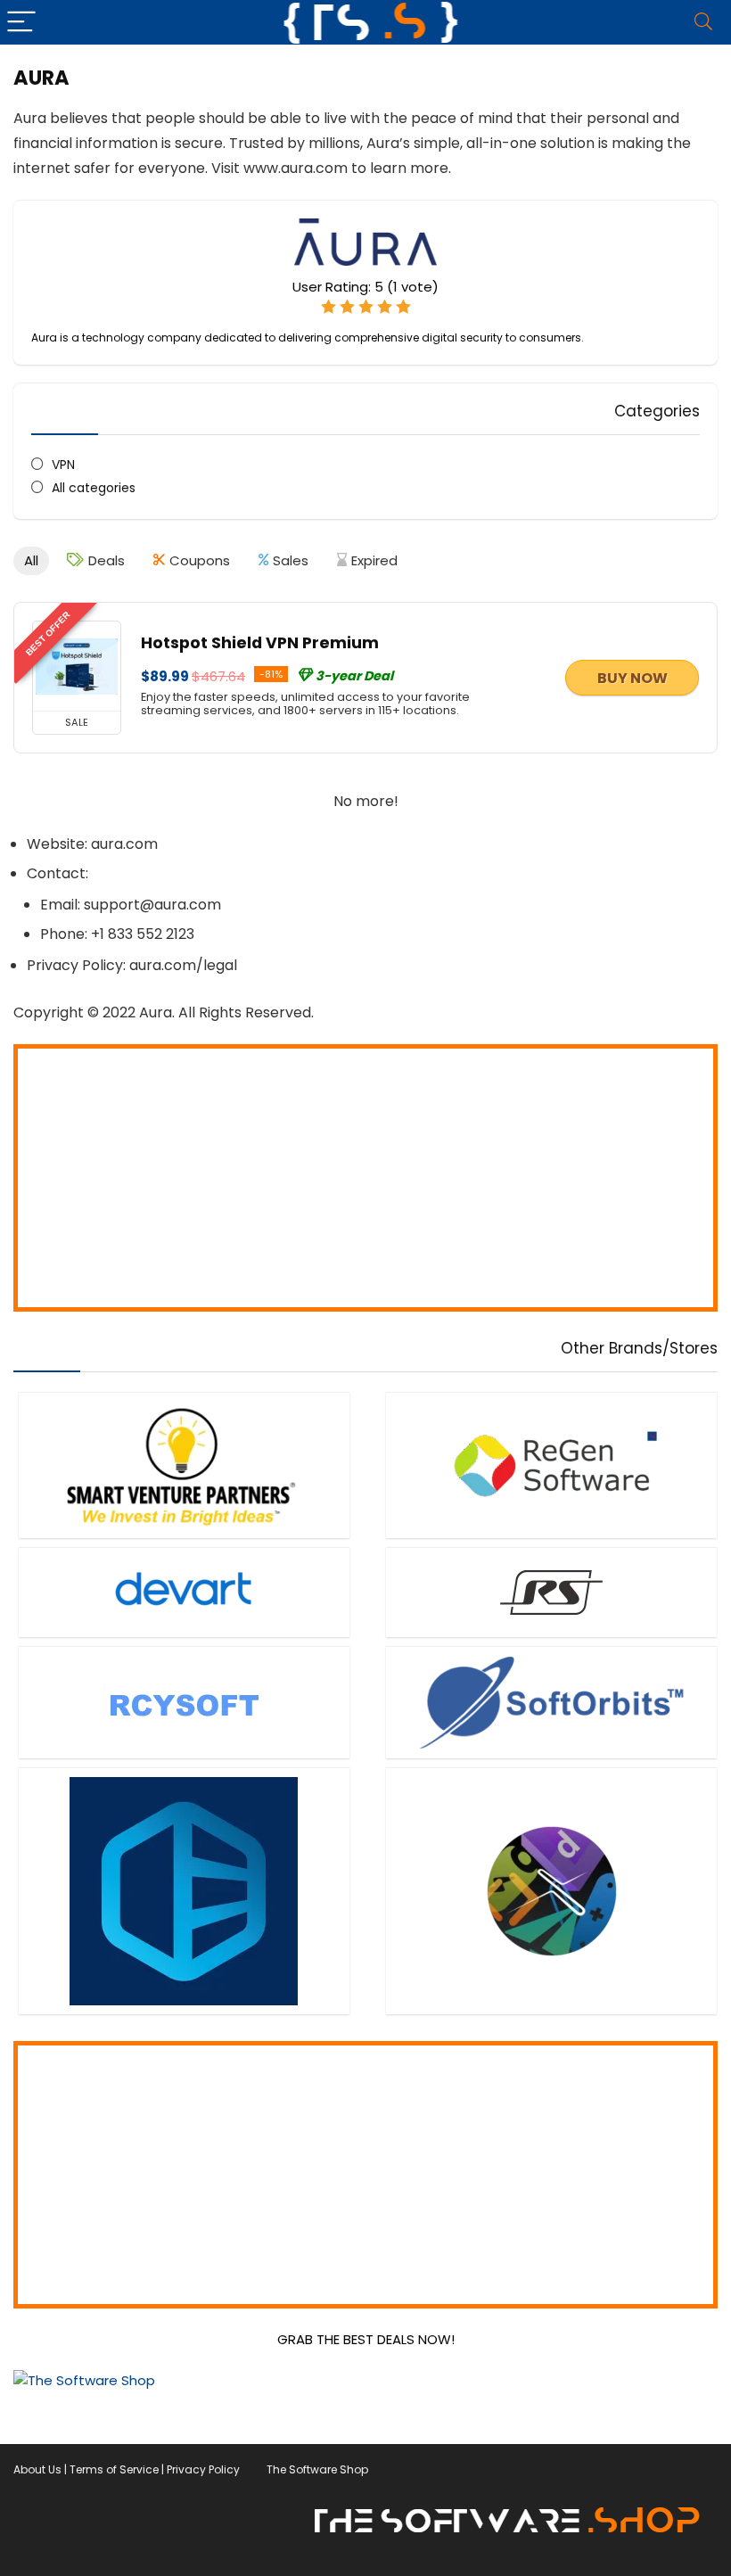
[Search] (703, 22)
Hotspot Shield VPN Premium (260, 643)
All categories (94, 488)
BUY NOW (632, 678)
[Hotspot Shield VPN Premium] (77, 666)
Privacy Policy (203, 2469)
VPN (63, 465)
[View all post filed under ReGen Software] (551, 1465)
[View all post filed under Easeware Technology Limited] (184, 1891)
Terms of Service (114, 2469)
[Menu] (21, 22)
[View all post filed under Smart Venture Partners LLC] (184, 1465)
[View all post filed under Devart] (184, 1592)
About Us (37, 2469)
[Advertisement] (365, 1178)
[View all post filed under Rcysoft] (184, 1702)
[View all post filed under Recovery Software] (551, 1592)
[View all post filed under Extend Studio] (551, 1891)
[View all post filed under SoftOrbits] (551, 1702)
